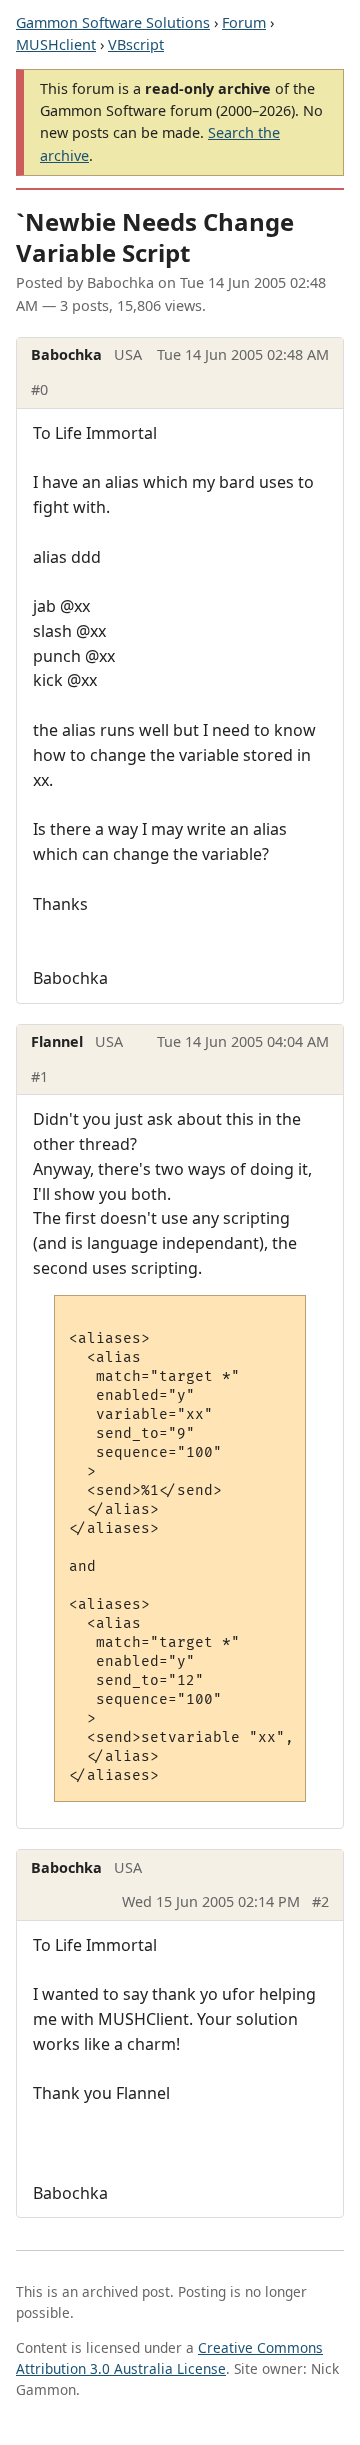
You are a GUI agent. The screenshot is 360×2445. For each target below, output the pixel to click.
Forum (244, 22)
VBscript (136, 44)
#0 (39, 389)
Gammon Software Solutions (113, 22)
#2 (320, 1901)
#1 (39, 1076)
